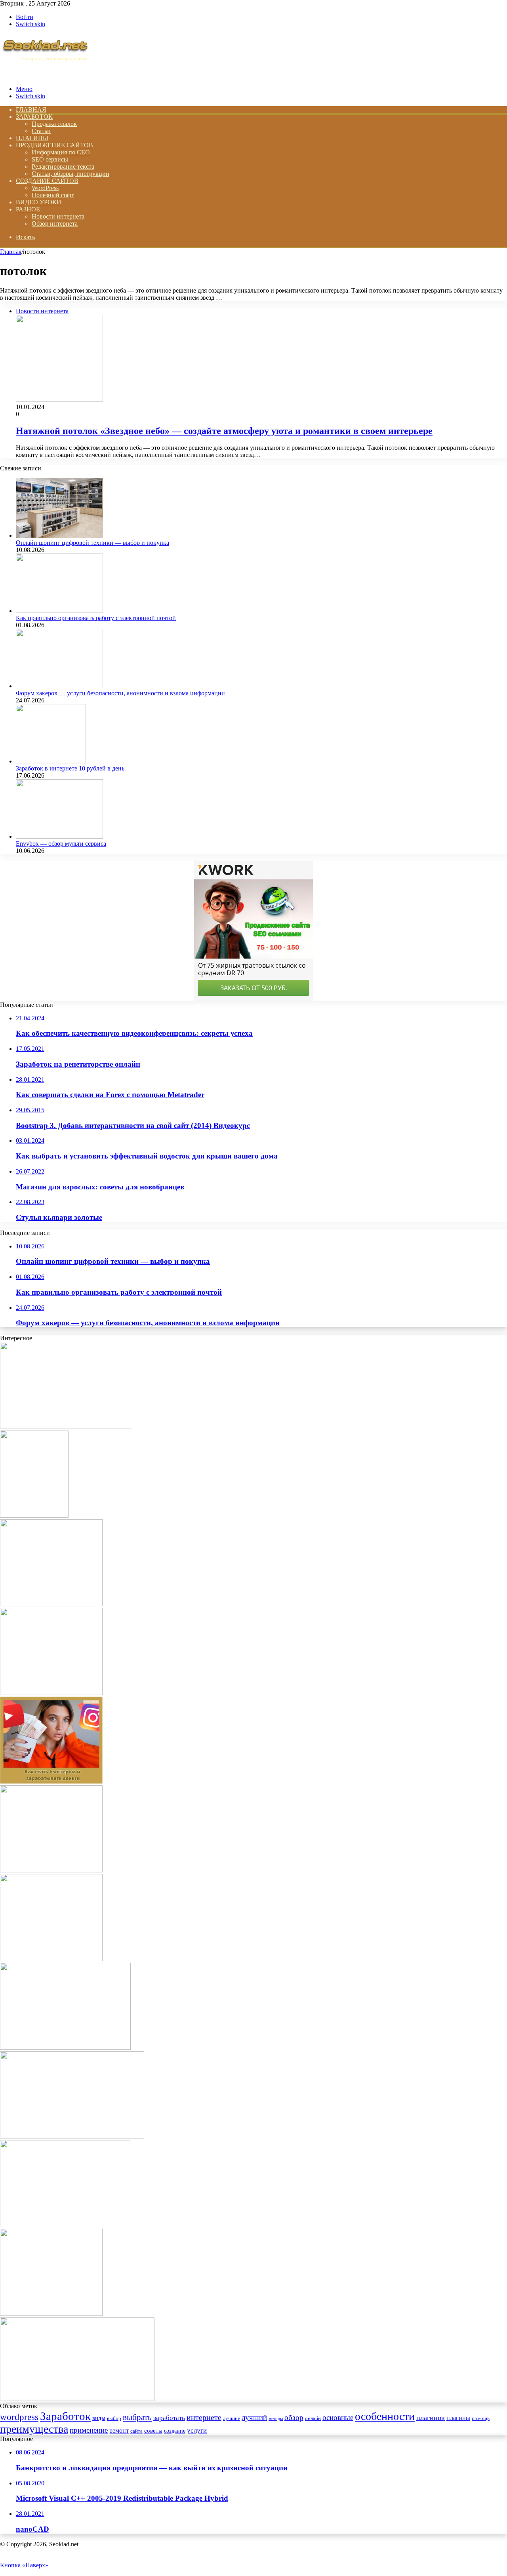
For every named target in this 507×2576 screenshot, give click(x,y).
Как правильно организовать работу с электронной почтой (96, 618)
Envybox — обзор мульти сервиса (61, 844)
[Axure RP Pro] (51, 1693)
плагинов (431, 2418)
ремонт (119, 2430)
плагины (458, 2418)
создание (175, 2431)
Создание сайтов (47, 181)
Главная (11, 252)
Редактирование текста (63, 166)
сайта (136, 2431)
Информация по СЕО (61, 152)
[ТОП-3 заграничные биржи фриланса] (51, 1604)
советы (153, 2430)
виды (99, 2418)
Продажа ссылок (54, 124)
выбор (114, 2418)
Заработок (34, 117)
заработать (169, 2418)
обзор (294, 2417)
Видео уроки (39, 202)
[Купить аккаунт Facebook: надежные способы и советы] (66, 1427)
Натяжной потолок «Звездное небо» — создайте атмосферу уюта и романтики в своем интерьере (224, 431)
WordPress (45, 188)
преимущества (34, 2429)
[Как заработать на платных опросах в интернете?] (51, 2314)
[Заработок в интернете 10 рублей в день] (51, 761)
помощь (481, 2418)
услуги (197, 2430)
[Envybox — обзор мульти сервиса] (59, 836)
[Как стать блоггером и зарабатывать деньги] (51, 1782)
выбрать (137, 2417)
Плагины (32, 138)
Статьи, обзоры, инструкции (71, 174)
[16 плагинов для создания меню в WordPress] (51, 1870)
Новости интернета (58, 216)
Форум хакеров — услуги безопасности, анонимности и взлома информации (120, 693)
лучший (254, 2418)
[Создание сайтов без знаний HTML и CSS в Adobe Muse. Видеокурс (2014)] (34, 1515)
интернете (204, 2417)
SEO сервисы (50, 159)
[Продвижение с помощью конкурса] (51, 1959)
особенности (385, 2416)
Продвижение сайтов (54, 145)
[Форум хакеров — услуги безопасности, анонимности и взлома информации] (59, 686)
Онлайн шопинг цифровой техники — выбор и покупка (92, 543)
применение (89, 2430)
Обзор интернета (55, 224)
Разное (28, 209)
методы (276, 2419)
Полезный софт (53, 195)
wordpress (19, 2417)
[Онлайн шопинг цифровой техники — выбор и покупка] (59, 536)
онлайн (313, 2418)
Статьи (41, 131)
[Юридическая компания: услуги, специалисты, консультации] (72, 2136)
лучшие (232, 2418)
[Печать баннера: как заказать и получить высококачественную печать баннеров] (77, 2399)
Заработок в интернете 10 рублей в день (70, 768)
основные (338, 2417)
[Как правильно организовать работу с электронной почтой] (59, 611)
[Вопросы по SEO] (45, 75)
